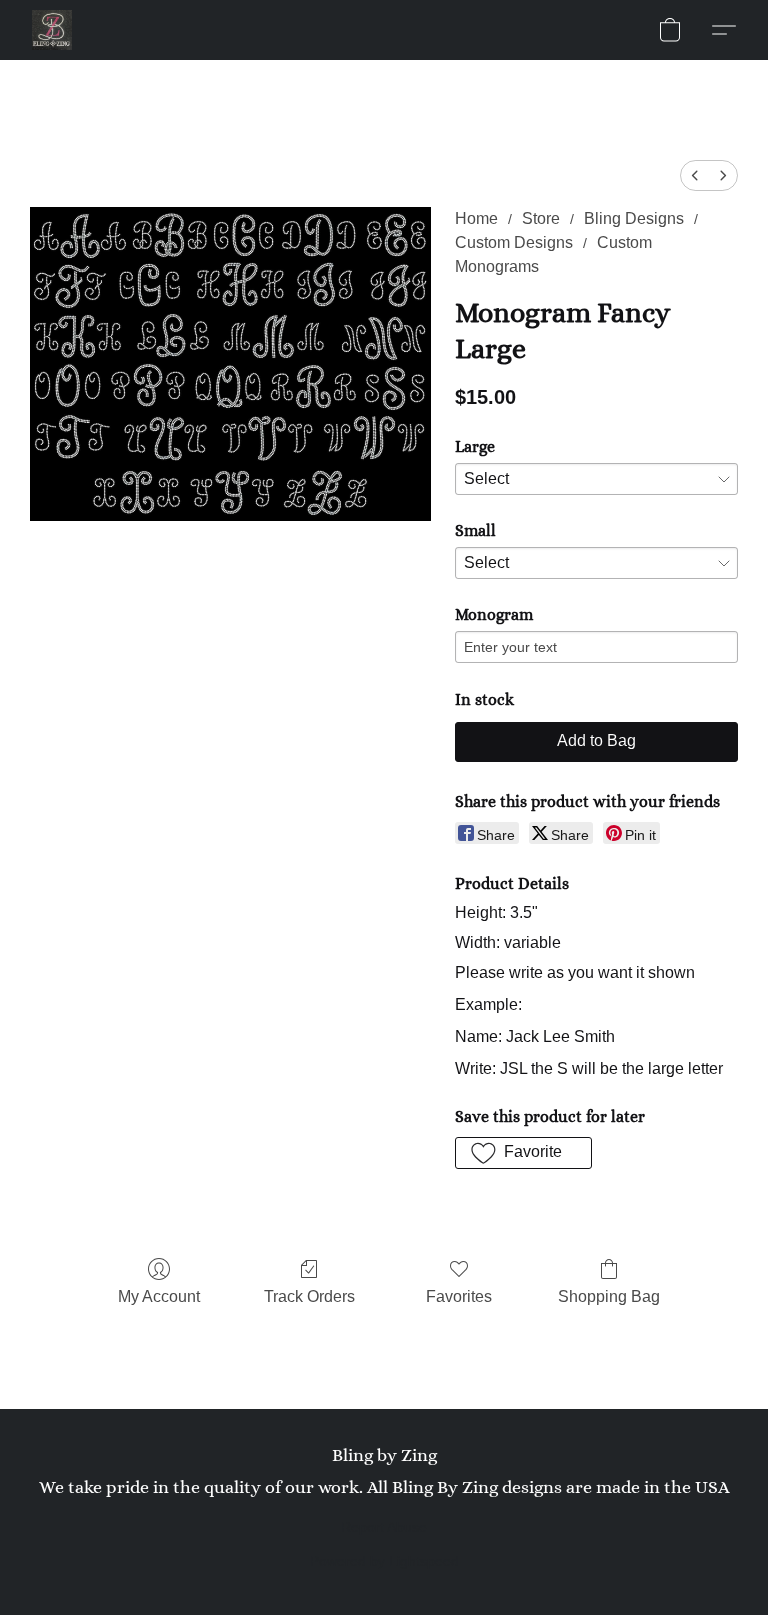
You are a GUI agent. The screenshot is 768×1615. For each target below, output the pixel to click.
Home (476, 218)
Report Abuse (384, 1527)
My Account (159, 1296)
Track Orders (309, 1296)
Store (541, 218)
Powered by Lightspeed (384, 1561)
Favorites (459, 1296)
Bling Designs (634, 218)
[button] (52, 30)
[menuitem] (695, 175)
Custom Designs (514, 242)
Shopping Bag (609, 1296)
